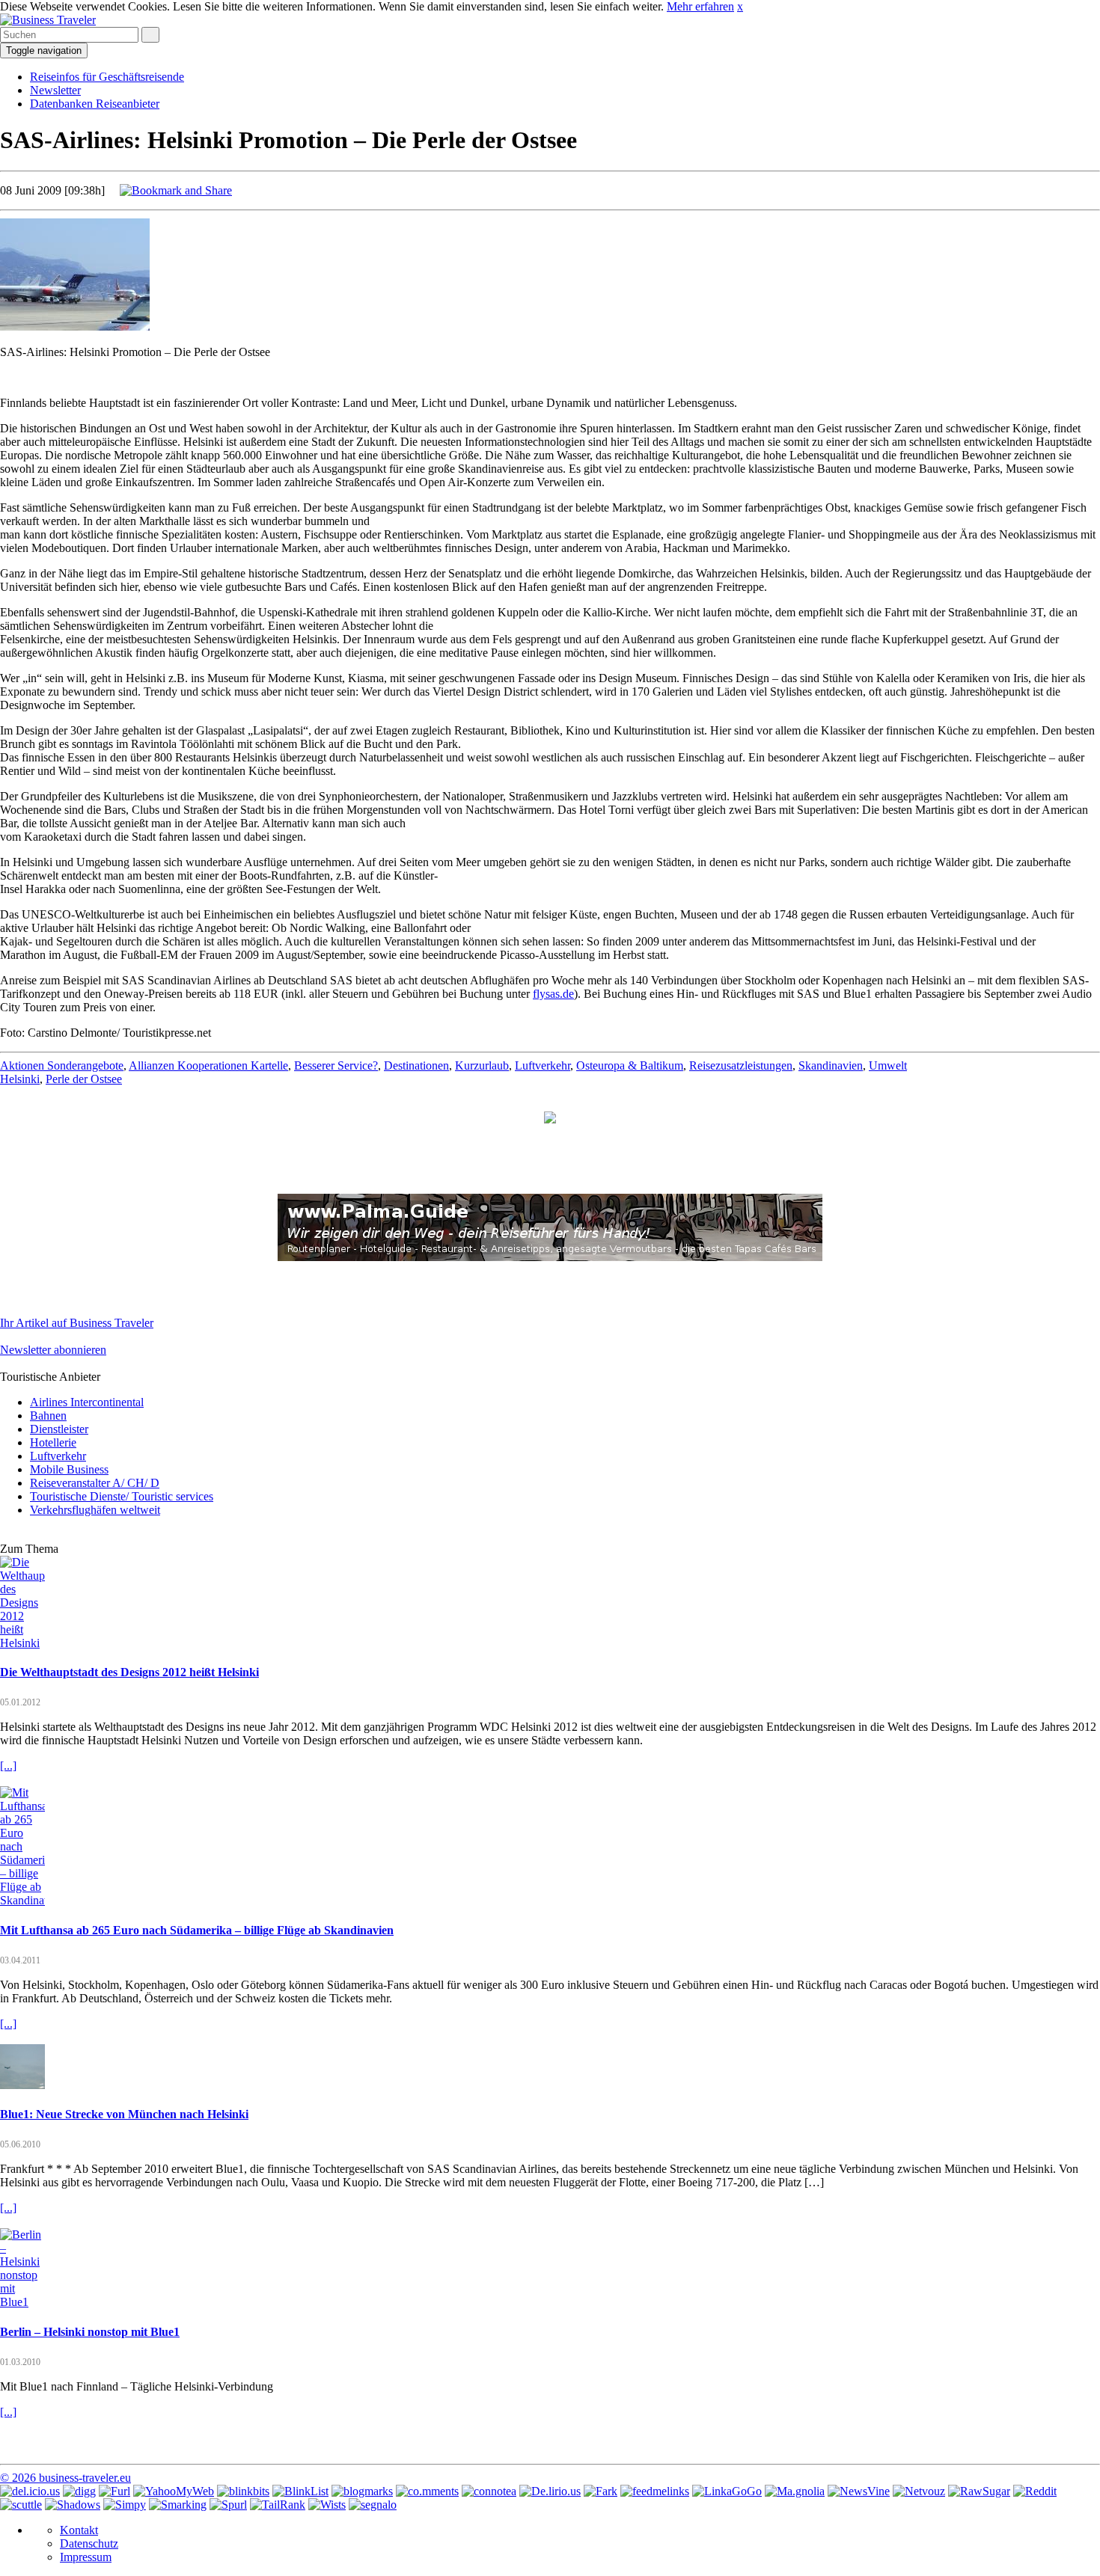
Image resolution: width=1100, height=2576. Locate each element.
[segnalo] (373, 2505)
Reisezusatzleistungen (741, 1065)
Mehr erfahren (700, 6)
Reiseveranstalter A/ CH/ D (95, 1483)
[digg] (79, 2491)
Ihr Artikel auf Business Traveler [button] (77, 1323)
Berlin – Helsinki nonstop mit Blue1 (90, 2332)
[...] (8, 1766)
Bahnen (48, 1416)
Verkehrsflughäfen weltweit (95, 1510)
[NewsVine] (859, 2491)
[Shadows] (73, 2505)
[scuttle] (21, 2505)
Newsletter (55, 90)
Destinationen (416, 1065)
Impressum (86, 2557)
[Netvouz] (919, 2491)
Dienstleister (59, 1429)
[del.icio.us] (30, 2491)
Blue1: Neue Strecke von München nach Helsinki (124, 2114)
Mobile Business (69, 1469)
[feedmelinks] (655, 2491)
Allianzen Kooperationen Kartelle (208, 1065)
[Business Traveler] (48, 20)
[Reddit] (1035, 2491)
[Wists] (327, 2505)
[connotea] (489, 2491)
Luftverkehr (543, 1065)
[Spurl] (228, 2505)
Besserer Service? (336, 1065)
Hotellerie (53, 1442)
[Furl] (114, 2491)
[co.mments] (427, 2491)
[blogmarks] (362, 2491)
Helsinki (20, 1079)
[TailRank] (278, 2505)
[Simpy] (125, 2505)
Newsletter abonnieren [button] (53, 1350)
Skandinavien (831, 1065)
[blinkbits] (243, 2491)
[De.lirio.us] (550, 2491)
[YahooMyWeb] (174, 2491)
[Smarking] (178, 2505)
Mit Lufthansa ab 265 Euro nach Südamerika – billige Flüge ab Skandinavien (197, 1930)
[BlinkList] (300, 2491)
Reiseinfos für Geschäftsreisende (107, 77)
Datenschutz (89, 2543)
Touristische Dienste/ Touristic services (122, 1496)
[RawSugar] (979, 2491)
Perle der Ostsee (84, 1079)
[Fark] (601, 2491)
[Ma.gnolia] (795, 2491)
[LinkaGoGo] (727, 2491)
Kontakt (79, 2530)
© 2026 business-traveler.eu (65, 2478)
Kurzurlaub (482, 1065)
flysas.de (553, 994)
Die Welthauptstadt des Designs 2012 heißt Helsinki (129, 1672)
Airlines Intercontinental (87, 1402)
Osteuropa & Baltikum (630, 1065)
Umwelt (888, 1065)
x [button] (740, 6)
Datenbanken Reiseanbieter (95, 104)
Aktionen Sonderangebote (62, 1065)
